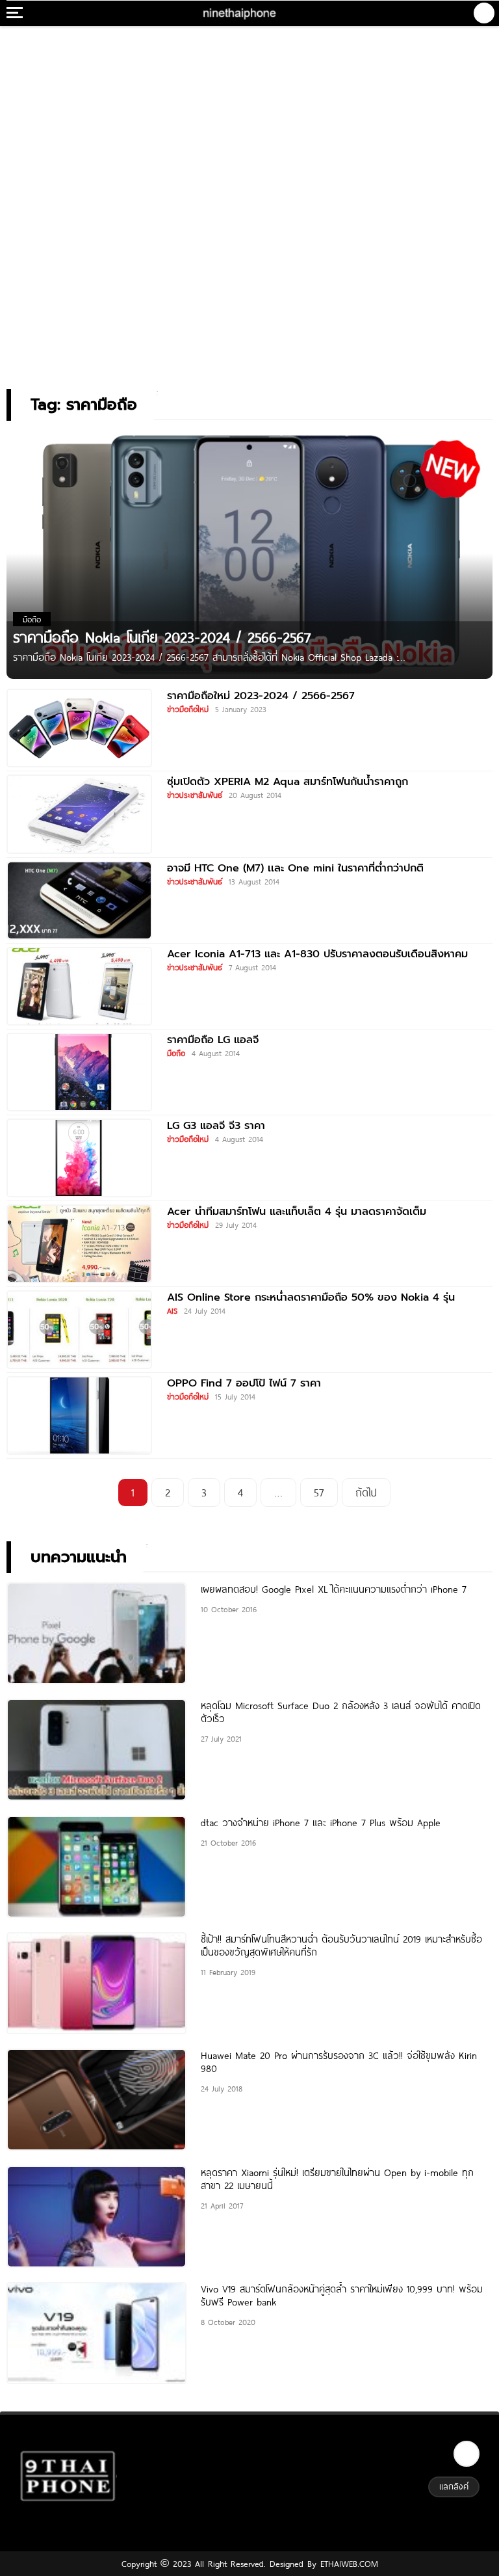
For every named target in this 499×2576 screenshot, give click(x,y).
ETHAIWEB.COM (347, 2564)
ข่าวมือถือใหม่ (188, 709)
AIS (172, 1310)
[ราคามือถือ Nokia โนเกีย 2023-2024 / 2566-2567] (249, 554)
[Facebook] (467, 2454)
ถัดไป (366, 1492)
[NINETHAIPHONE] (240, 13)
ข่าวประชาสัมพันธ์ (195, 795)
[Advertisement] (249, 114)
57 (319, 1492)
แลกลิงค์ (454, 2486)
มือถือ (176, 1053)
